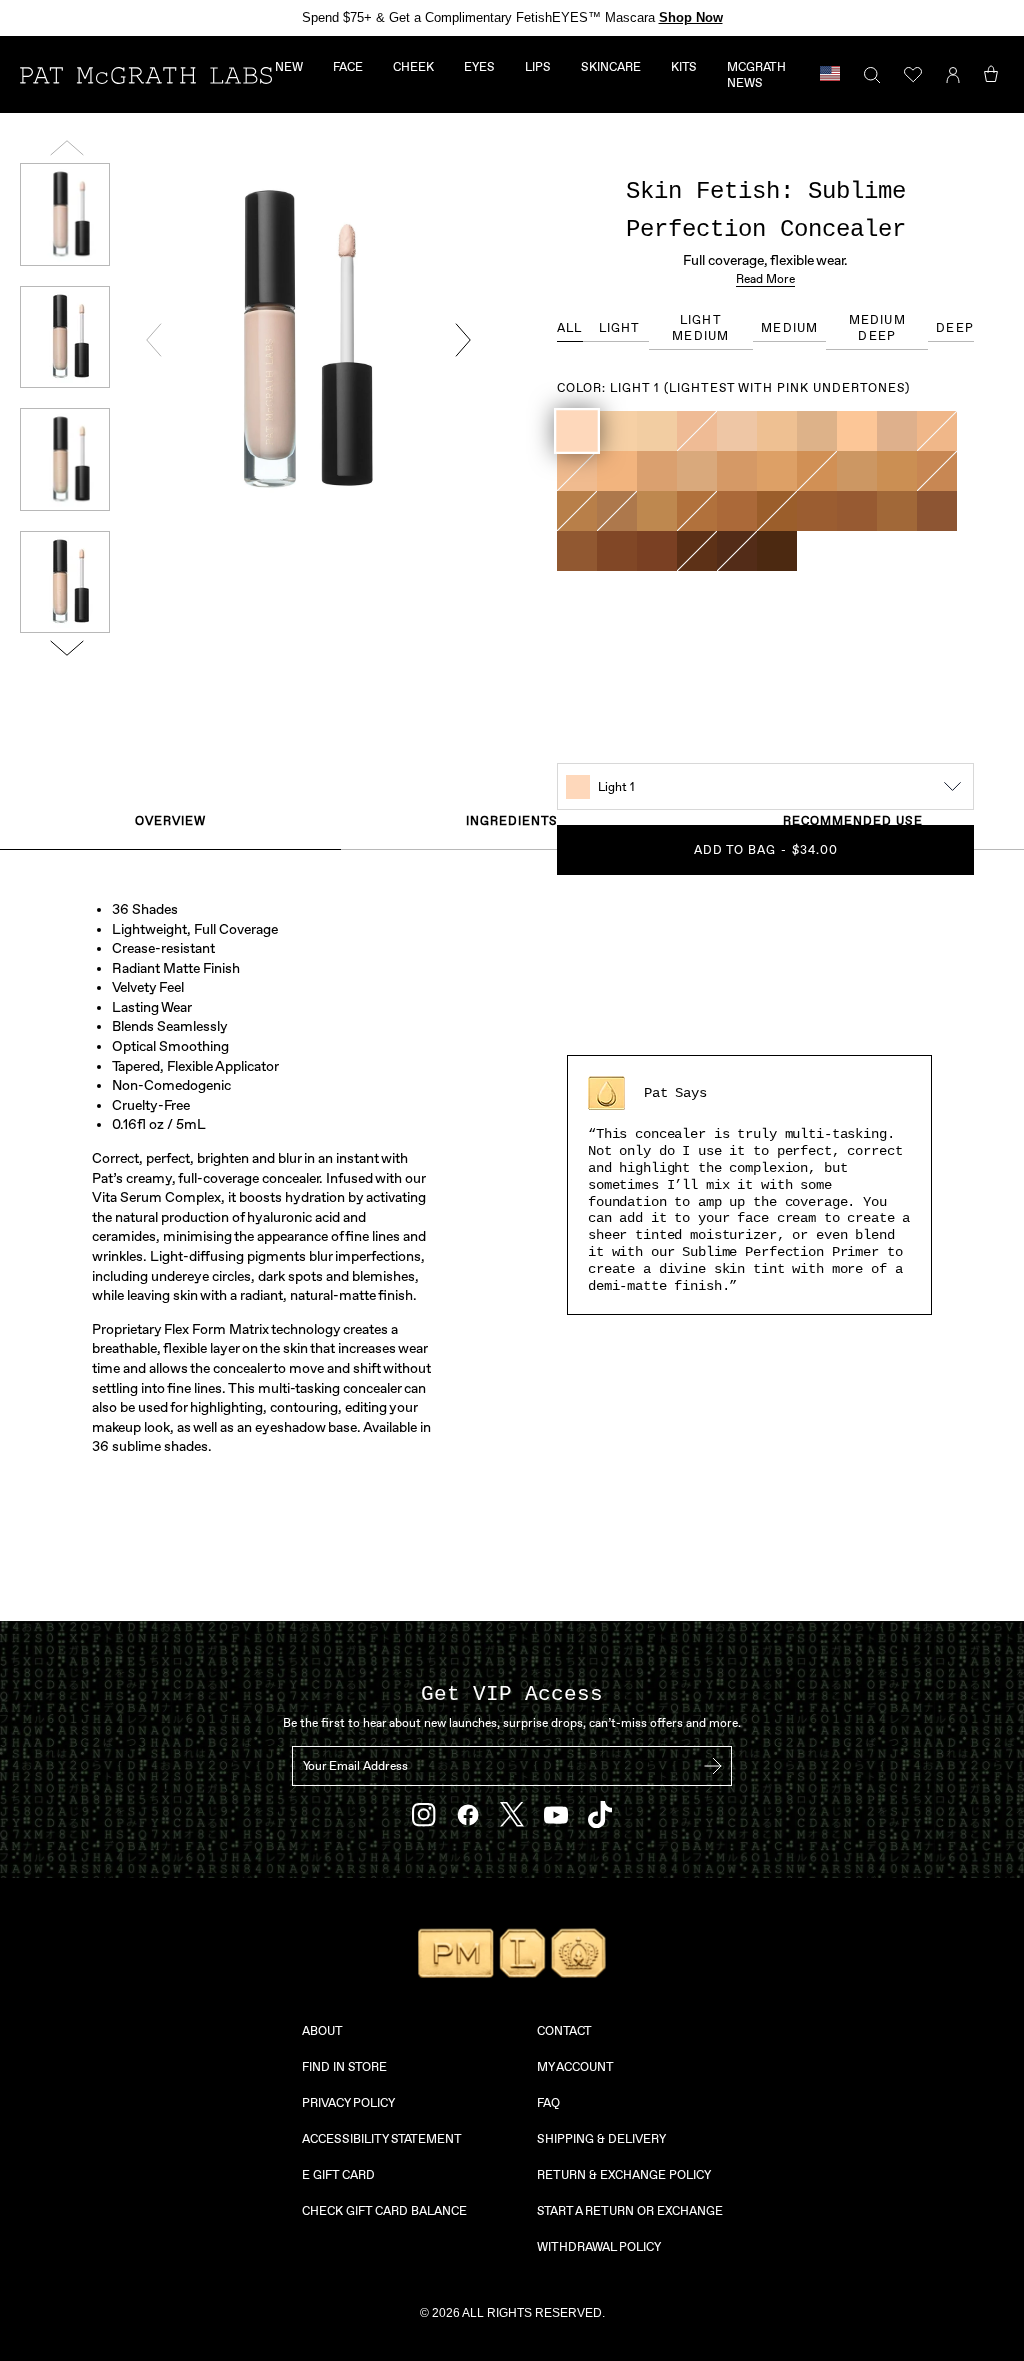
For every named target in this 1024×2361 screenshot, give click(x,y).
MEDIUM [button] (789, 328)
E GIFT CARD (338, 2175)
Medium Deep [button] (877, 328)
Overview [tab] (170, 821)
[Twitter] (512, 1814)
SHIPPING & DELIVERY (601, 2139)
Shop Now (691, 17)
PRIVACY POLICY (348, 2103)
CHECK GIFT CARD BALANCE (384, 2211)
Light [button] (620, 328)
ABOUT (322, 2031)
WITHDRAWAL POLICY (599, 2247)
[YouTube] (556, 1815)
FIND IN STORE (344, 2067)
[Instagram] (424, 1815)
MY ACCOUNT (575, 2067)
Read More (765, 279)
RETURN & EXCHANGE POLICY (624, 2175)
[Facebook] (468, 1815)
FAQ (548, 2103)
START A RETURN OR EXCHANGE (630, 2211)
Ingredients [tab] (512, 821)
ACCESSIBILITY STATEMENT (382, 2139)
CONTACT (564, 2031)
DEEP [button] (955, 328)
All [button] (570, 328)
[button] (577, 431)
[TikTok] (600, 1814)
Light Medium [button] (700, 328)
